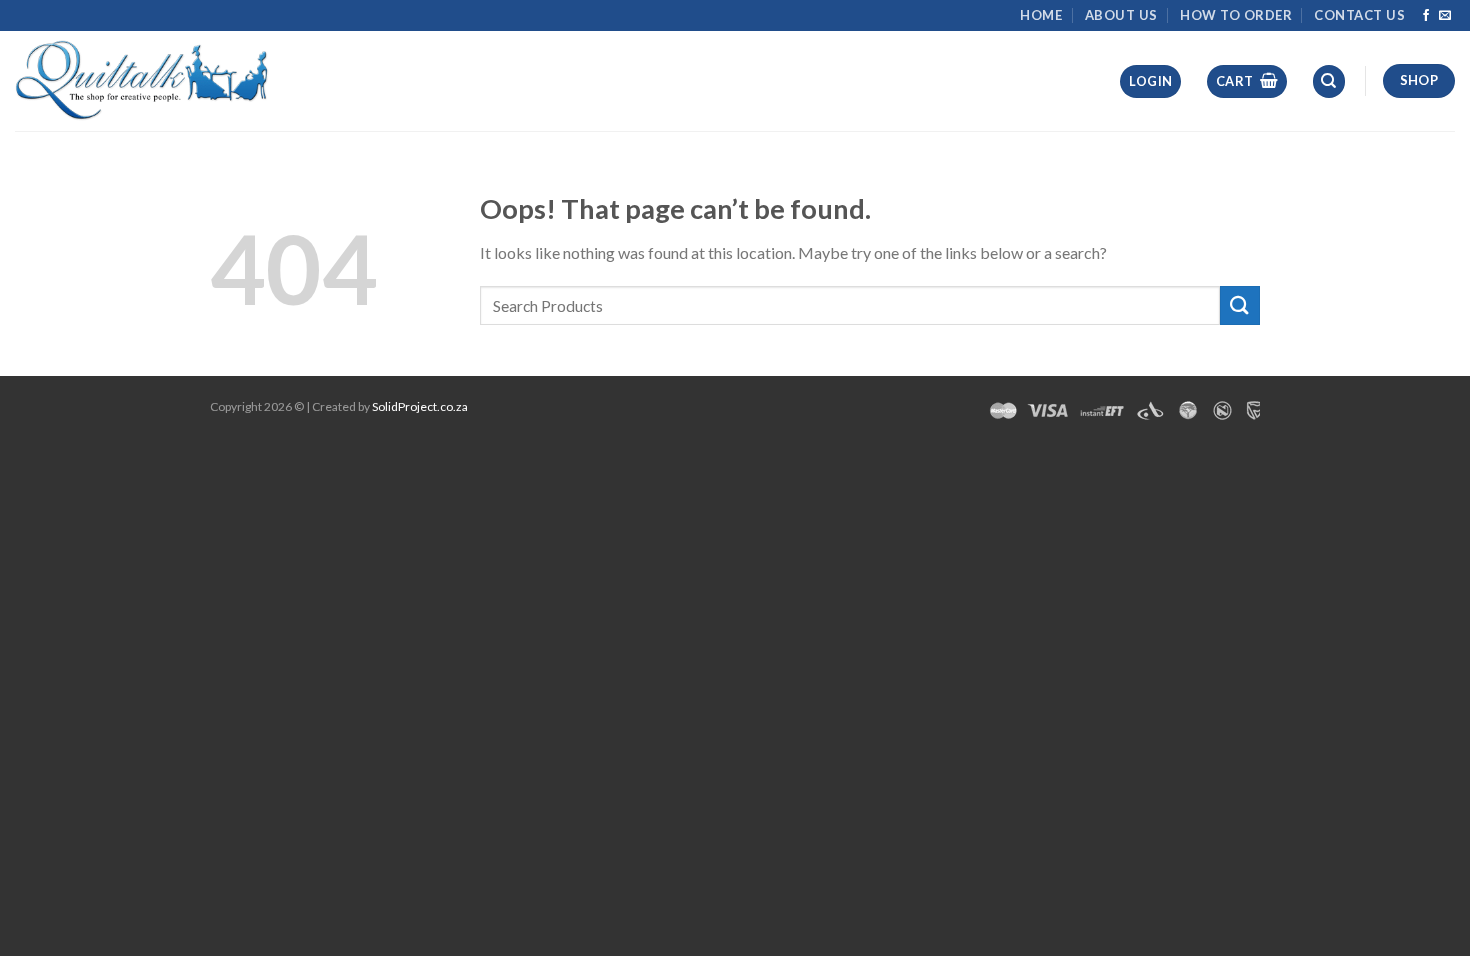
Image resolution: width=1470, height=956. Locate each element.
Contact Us (1359, 15)
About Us (1121, 15)
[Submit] (1240, 305)
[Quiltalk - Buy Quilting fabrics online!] (142, 80)
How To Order (1236, 15)
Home (1041, 15)
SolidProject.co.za (420, 406)
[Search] (1329, 81)
